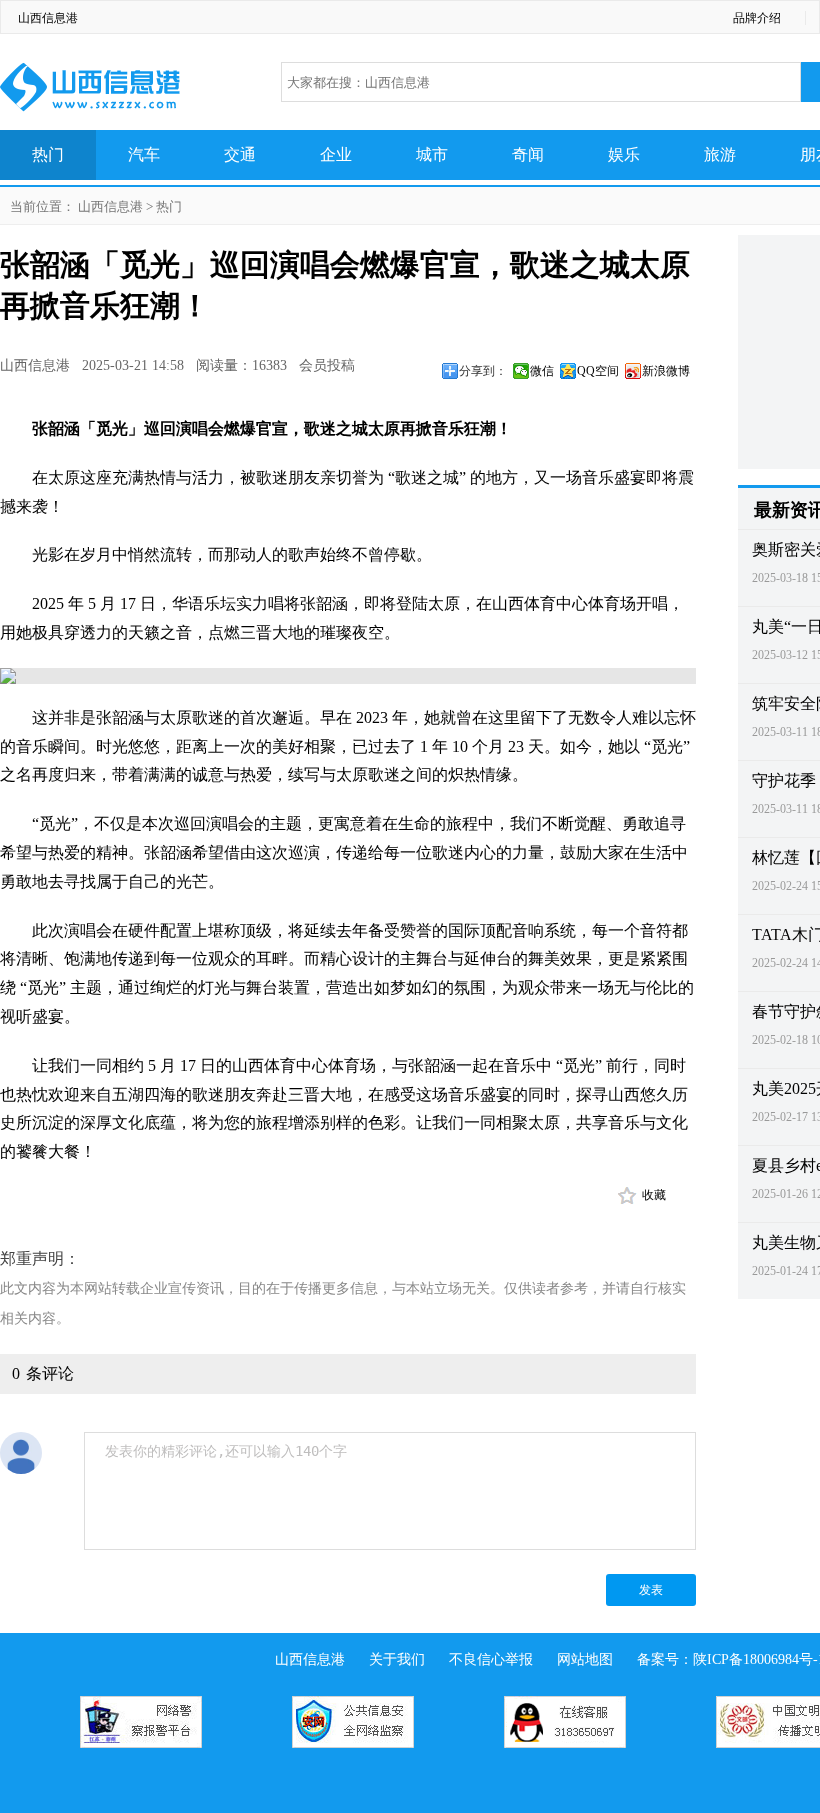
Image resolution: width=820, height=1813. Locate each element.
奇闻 (528, 154)
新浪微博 (666, 371)
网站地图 (585, 1659)
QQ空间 (598, 371)
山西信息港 (48, 18)
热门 (48, 154)
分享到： (483, 371)
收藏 (654, 1195)
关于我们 (397, 1659)
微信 (542, 371)
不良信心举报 (491, 1659)
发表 (651, 1590)
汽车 (144, 154)
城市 (432, 154)
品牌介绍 (757, 18)
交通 (240, 154)
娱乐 (624, 154)
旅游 (720, 154)
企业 (336, 154)
